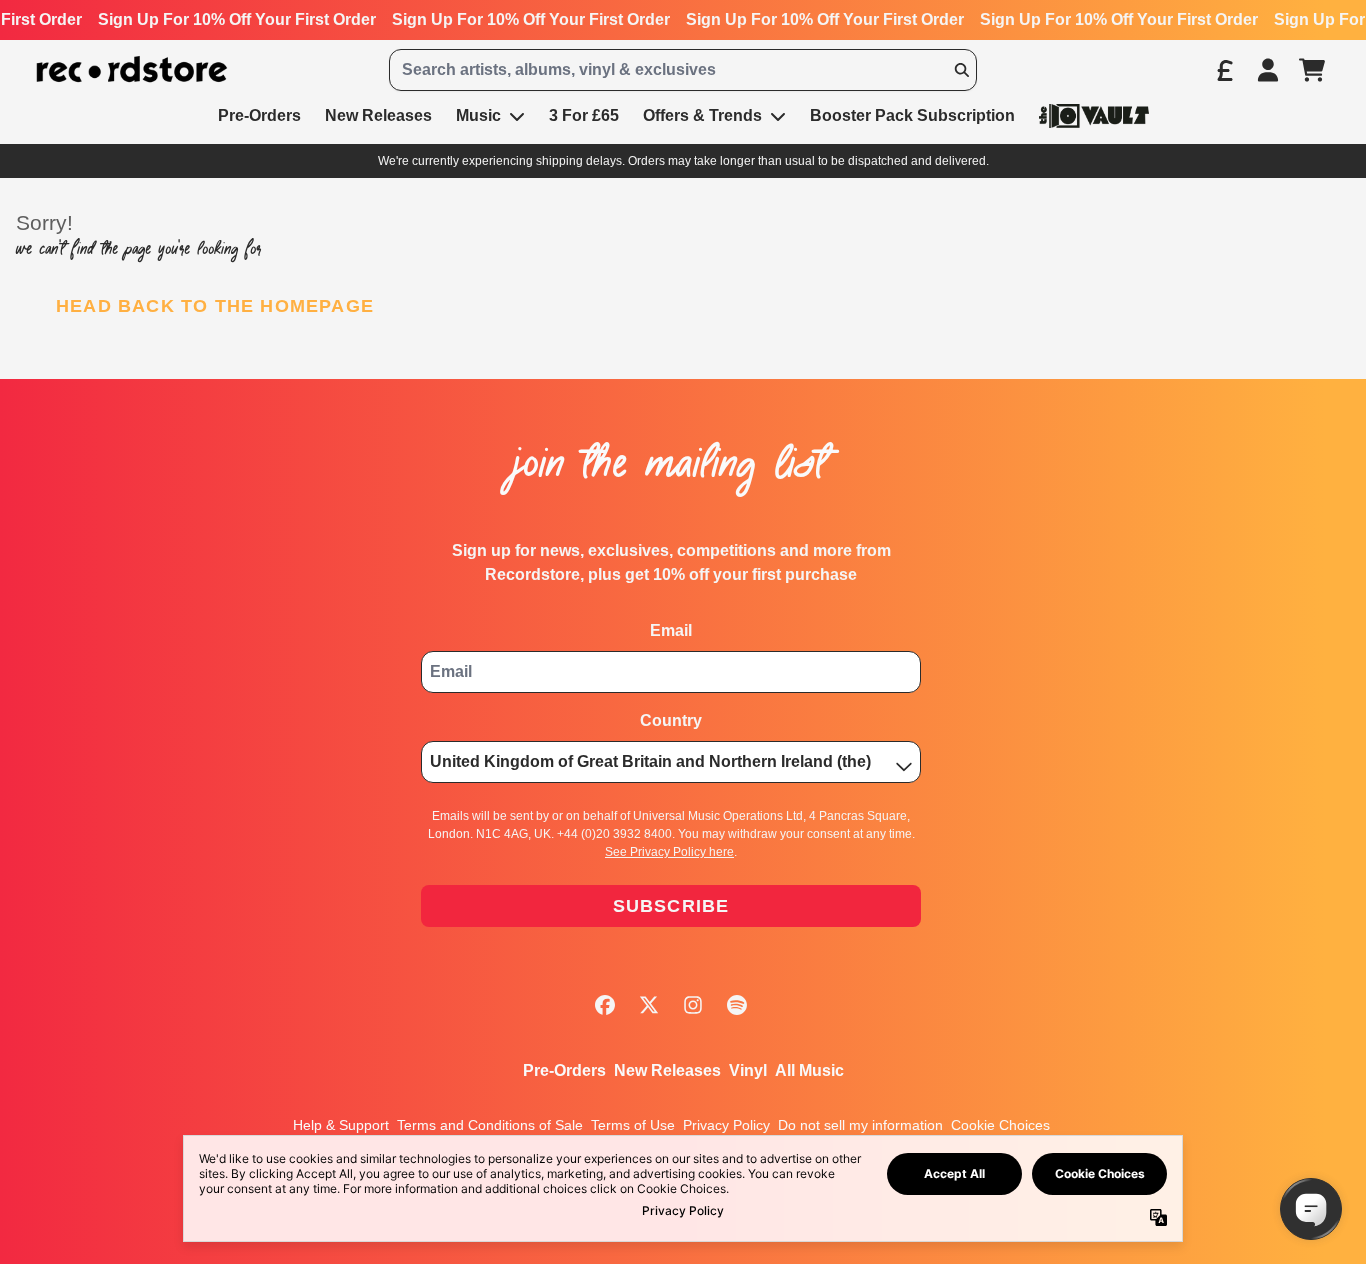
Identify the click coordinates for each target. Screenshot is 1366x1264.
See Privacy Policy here (669, 852)
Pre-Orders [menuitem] (259, 115)
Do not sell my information (860, 1125)
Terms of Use (633, 1125)
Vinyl (748, 1070)
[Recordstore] (132, 69)
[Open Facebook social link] (605, 1005)
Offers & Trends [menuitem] (702, 115)
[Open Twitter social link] (649, 1005)
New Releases (667, 1070)
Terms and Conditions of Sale (490, 1125)
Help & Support (341, 1125)
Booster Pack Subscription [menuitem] (912, 115)
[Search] (961, 70)
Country (671, 720)
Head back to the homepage (215, 306)
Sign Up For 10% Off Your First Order (237, 19)
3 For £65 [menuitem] (584, 115)
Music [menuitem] (478, 115)
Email (671, 630)
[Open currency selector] (1224, 70)
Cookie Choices (1000, 1125)
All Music (809, 1070)
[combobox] (682, 70)
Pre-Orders (564, 1070)
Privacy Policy (726, 1125)
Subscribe (671, 906)
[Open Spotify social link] (737, 1005)
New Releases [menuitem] (378, 115)
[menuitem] (1094, 115)
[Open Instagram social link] (693, 1005)
